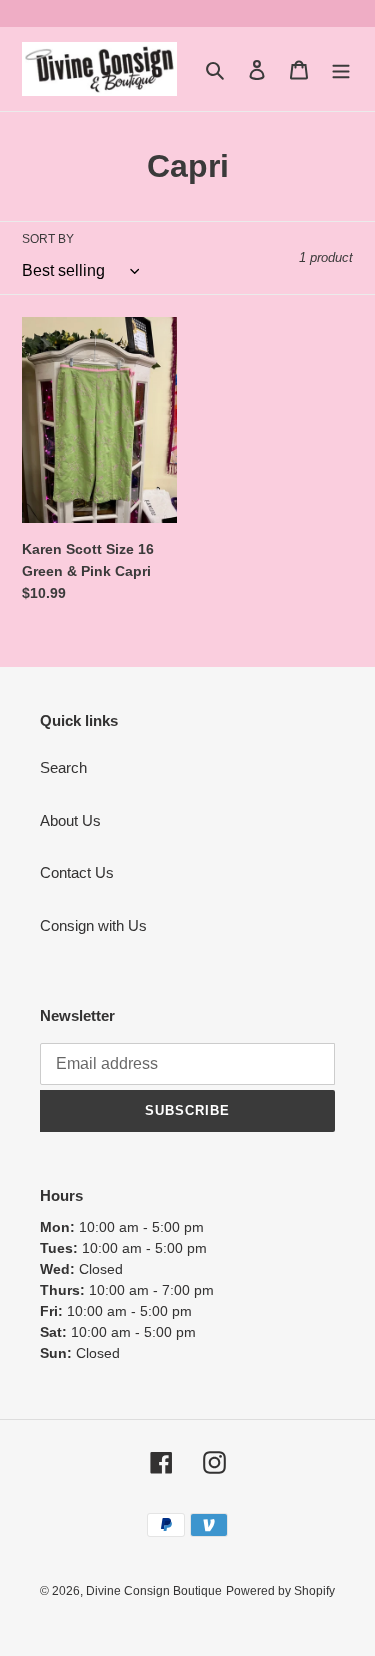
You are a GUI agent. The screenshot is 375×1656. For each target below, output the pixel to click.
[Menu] (341, 69)
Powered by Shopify (280, 1591)
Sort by (48, 239)
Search (63, 767)
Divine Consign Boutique (154, 1591)
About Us (70, 820)
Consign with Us (93, 925)
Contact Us (77, 872)
